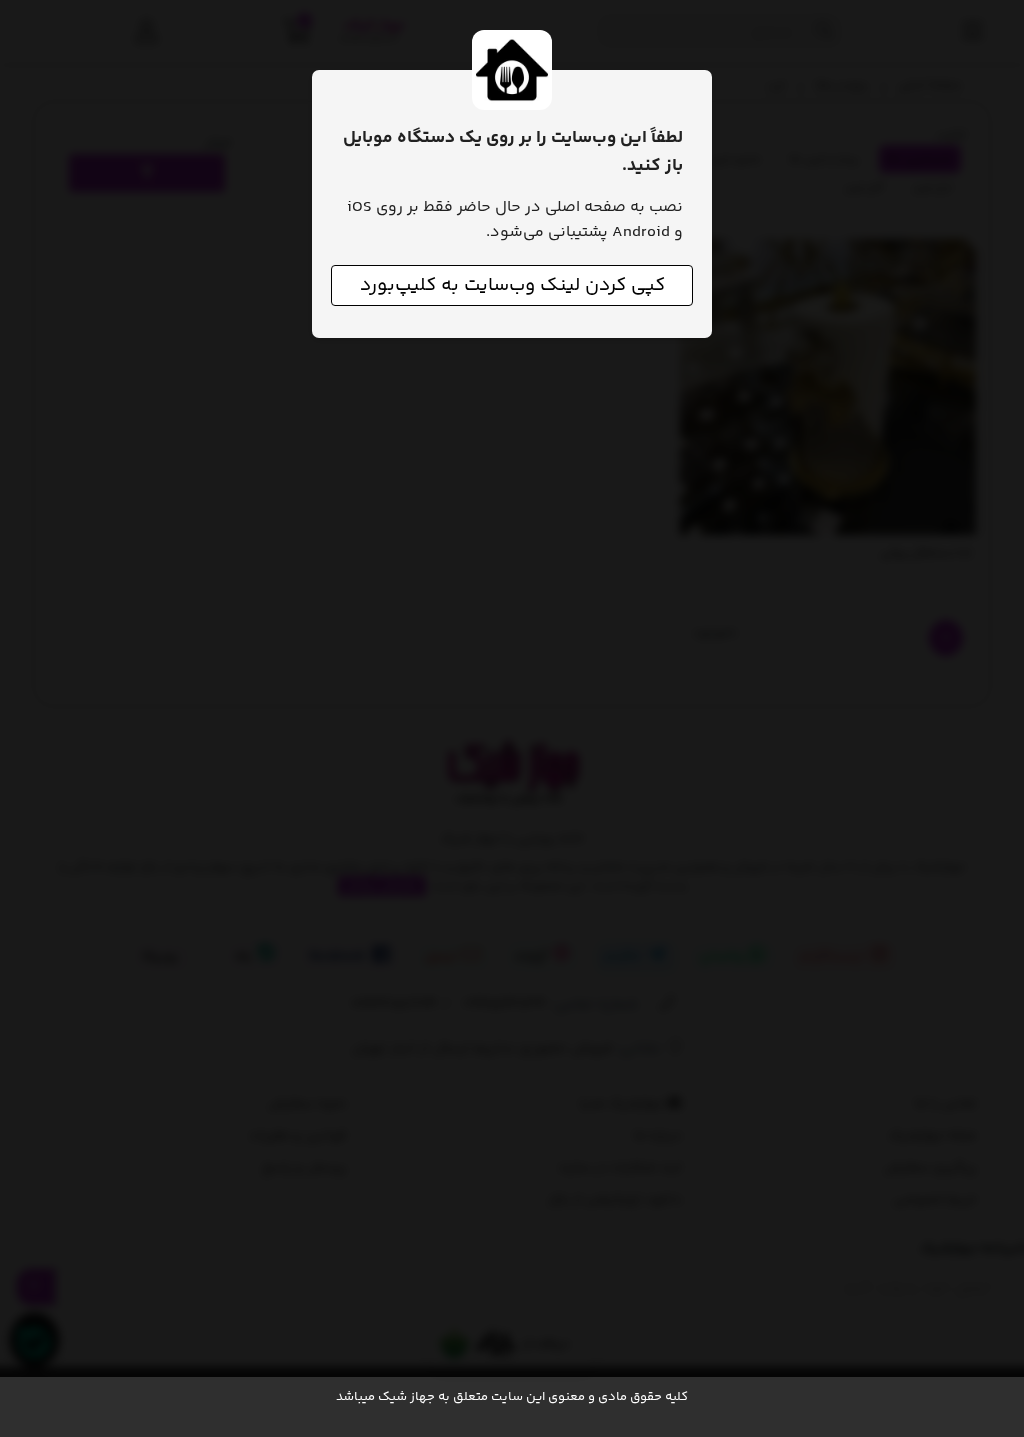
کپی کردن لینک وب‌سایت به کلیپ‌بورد (512, 285)
